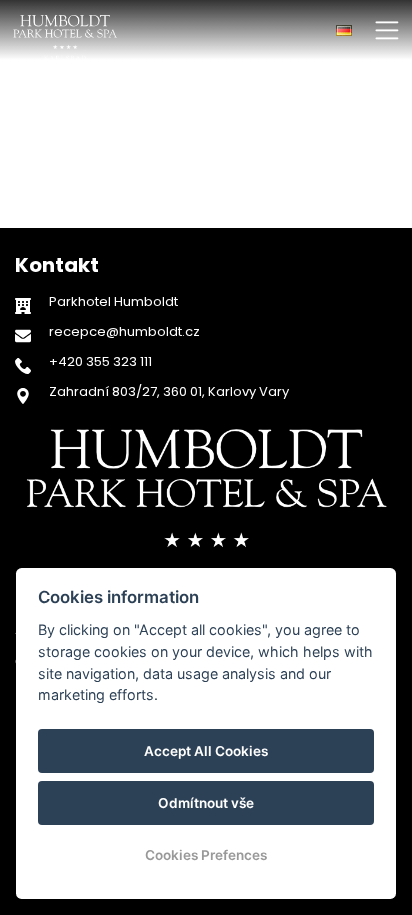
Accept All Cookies (206, 751)
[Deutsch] (344, 30)
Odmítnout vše (206, 803)
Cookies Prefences (206, 855)
